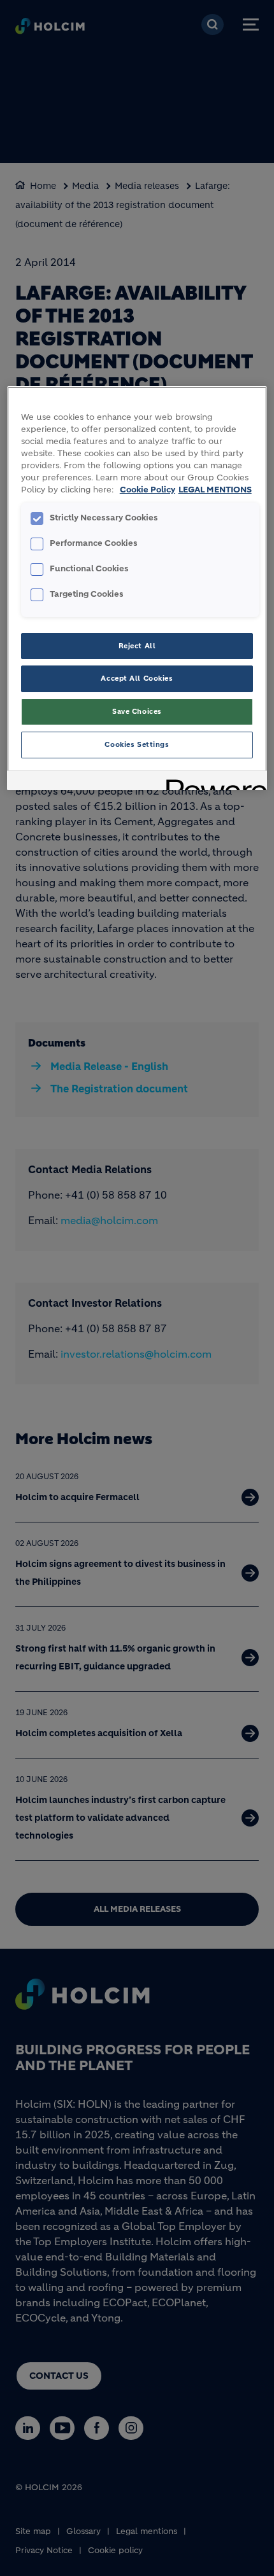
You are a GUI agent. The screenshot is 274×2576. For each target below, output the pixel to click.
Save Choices (137, 711)
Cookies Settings (137, 744)
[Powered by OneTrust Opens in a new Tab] (212, 782)
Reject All (137, 646)
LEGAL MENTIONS (215, 490)
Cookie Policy (148, 490)
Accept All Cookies (137, 678)
